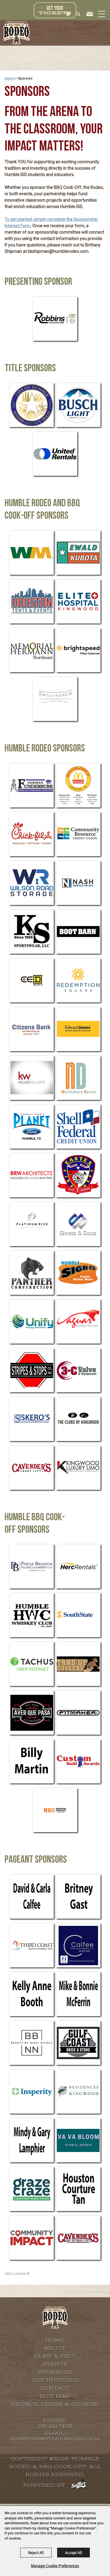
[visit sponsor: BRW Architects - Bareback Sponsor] (32, 1175)
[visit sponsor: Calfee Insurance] (78, 1945)
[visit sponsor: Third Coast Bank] (32, 1945)
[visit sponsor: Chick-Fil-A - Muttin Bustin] (32, 834)
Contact (55, 2388)
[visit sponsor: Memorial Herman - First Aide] (32, 650)
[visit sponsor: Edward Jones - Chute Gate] (78, 1029)
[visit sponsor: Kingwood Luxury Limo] (78, 1468)
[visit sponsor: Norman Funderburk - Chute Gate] (32, 785)
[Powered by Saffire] (79, 2485)
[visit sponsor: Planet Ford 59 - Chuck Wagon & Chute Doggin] (32, 1127)
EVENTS (55, 2364)
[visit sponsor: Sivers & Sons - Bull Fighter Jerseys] (78, 1224)
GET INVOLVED (55, 2380)
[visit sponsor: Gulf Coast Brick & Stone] (78, 2043)
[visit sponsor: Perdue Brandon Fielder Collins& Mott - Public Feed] (32, 1566)
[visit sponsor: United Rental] (55, 454)
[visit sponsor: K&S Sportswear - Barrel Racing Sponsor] (32, 932)
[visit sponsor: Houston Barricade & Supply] (55, 1810)
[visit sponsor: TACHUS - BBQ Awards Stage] (32, 1664)
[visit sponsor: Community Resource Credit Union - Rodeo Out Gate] (78, 834)
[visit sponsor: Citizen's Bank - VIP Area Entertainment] (32, 1029)
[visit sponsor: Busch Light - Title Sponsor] (78, 405)
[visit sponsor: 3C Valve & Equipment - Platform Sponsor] (78, 1370)
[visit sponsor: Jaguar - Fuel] (78, 1322)
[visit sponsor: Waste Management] (32, 553)
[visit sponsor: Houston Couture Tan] (78, 2189)
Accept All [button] (73, 2553)
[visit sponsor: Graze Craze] (32, 2189)
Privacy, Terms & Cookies (55, 2404)
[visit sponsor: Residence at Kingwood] (78, 2092)
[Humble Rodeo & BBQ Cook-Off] (16, 33)
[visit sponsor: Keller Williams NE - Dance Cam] (32, 1078)
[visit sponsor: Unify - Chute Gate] (32, 1322)
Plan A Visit (55, 2356)
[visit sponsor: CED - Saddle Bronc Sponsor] (32, 980)
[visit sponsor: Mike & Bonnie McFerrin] (78, 1994)
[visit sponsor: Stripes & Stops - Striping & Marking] (32, 1370)
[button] (101, 20)
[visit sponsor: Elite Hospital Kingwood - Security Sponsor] (78, 601)
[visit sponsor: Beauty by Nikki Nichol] (32, 2043)
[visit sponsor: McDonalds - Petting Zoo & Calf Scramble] (78, 785)
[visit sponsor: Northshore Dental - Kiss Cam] (78, 1078)
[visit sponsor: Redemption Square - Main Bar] (78, 980)
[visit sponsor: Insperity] (32, 2092)
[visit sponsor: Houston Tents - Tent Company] (32, 601)
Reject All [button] (36, 2553)
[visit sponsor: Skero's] (32, 1419)
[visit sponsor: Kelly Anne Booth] (32, 1994)
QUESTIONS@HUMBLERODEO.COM (55, 2439)
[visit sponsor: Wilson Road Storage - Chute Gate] (32, 883)
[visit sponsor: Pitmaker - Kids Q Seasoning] (78, 1713)
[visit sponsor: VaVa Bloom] (78, 2140)
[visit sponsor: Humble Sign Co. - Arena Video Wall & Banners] (78, 1273)
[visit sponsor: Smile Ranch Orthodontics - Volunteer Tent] (55, 699)
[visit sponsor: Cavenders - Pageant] (78, 2238)
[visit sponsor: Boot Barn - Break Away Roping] (78, 932)
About (55, 2348)
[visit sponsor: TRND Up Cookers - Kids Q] (78, 1664)
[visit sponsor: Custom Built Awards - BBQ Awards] (78, 1761)
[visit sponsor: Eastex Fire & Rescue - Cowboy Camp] (78, 1175)
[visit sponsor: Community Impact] (32, 2238)
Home (9, 78)
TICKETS (55, 10)
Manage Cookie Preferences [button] (55, 2566)
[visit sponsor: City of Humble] (32, 405)
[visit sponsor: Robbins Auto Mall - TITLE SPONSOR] (55, 319)
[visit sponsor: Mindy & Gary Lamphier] (32, 2140)
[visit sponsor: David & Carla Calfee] (32, 1897)
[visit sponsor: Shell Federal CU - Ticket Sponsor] (78, 1127)
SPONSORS (55, 2372)
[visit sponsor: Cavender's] (32, 1468)
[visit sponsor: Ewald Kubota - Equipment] (78, 553)
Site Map (55, 2396)
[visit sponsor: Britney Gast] (78, 1897)
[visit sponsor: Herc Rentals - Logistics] (78, 1566)
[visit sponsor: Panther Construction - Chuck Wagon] (32, 1273)
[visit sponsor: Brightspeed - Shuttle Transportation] (78, 650)
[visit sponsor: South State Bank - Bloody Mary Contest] (78, 1615)
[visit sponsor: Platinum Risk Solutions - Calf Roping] (32, 1224)
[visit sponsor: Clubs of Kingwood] (78, 1419)
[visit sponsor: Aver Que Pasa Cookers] (32, 1713)
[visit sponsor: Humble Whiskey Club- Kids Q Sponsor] (32, 1615)
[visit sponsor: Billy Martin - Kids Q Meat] (32, 1761)
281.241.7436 (55, 2426)
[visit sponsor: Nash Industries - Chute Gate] (78, 883)
